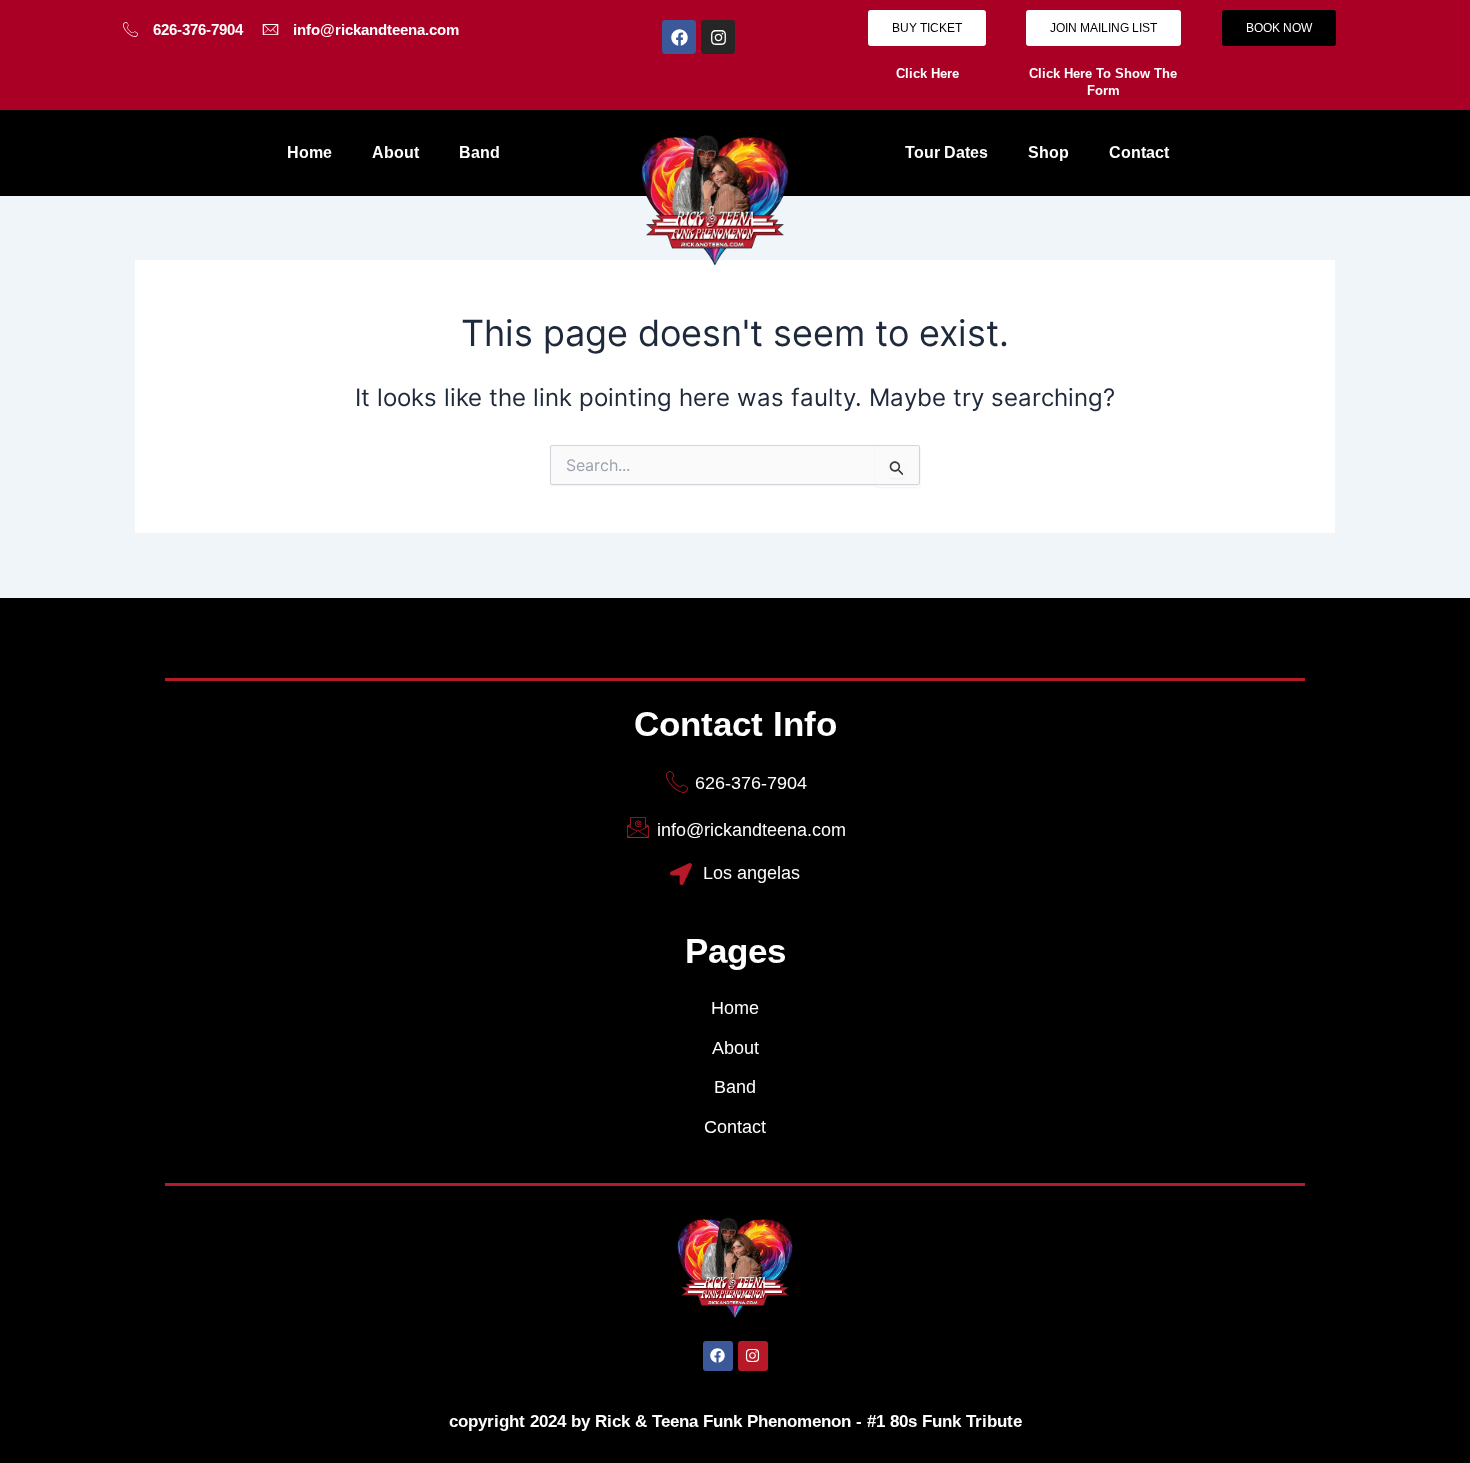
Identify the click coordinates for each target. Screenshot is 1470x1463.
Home (309, 152)
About (395, 152)
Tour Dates (946, 152)
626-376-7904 (198, 29)
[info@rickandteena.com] (270, 29)
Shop (1048, 152)
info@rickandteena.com (376, 29)
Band (479, 152)
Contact (1139, 152)
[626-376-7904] (130, 29)
